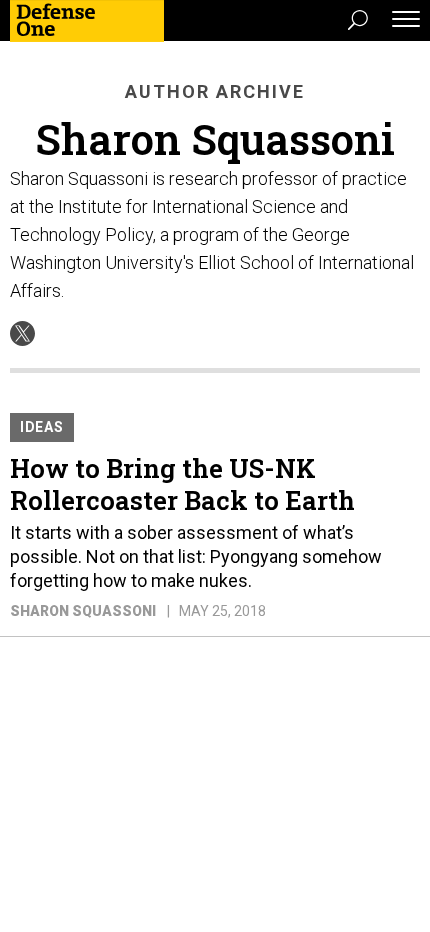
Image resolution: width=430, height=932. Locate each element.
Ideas (42, 427)
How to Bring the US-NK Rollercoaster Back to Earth (182, 484)
